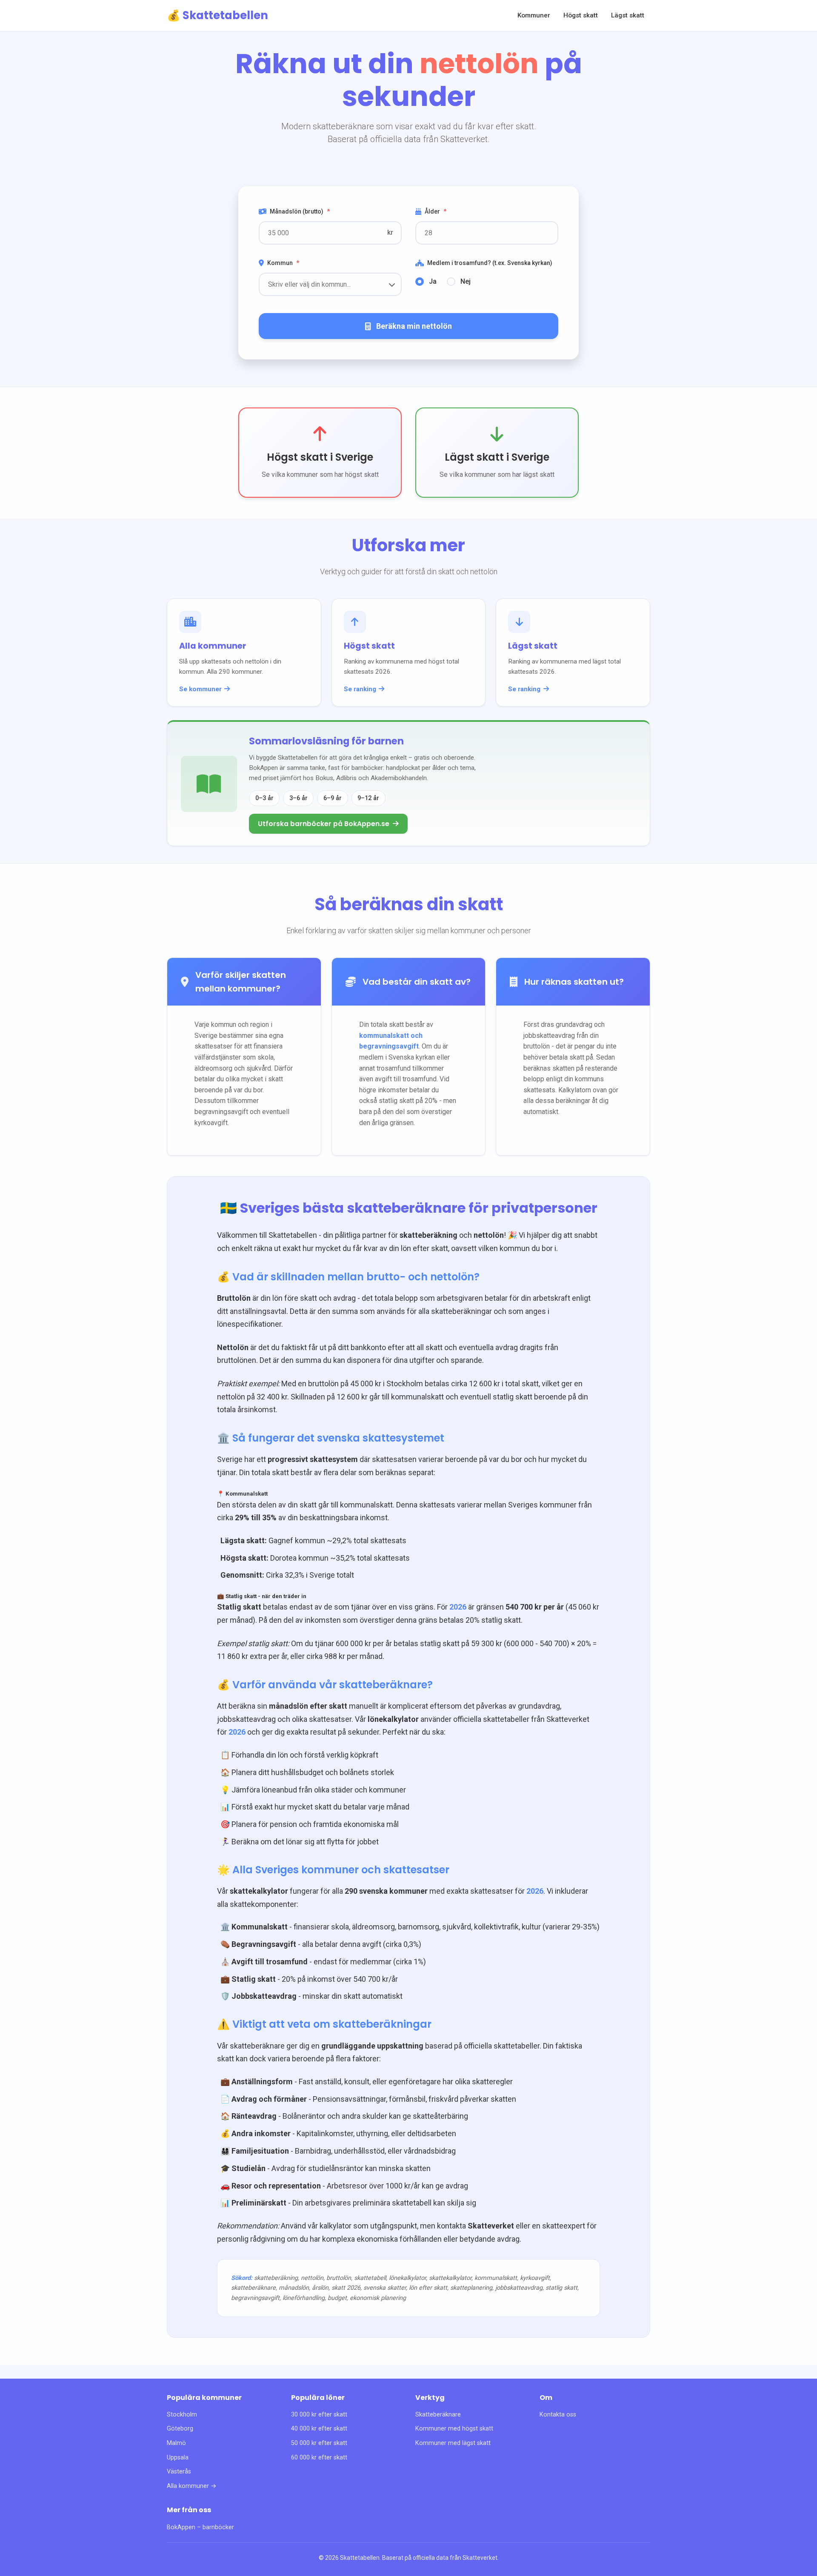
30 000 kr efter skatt (319, 2415)
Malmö (176, 2443)
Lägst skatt (628, 15)
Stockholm (182, 2415)
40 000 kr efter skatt (319, 2429)
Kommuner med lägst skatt (453, 2443)
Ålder (436, 211)
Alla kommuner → (192, 2486)
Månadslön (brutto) (300, 211)
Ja (433, 281)
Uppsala (178, 2458)
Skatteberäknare (438, 2415)
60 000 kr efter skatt (319, 2458)
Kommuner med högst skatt (454, 2429)
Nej (466, 281)
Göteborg (180, 2429)
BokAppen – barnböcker (200, 2527)
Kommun (283, 263)
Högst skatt (581, 15)
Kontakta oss (558, 2415)
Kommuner (534, 15)
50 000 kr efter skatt (319, 2443)
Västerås (179, 2472)
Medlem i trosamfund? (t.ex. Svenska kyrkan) (490, 263)
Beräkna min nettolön (414, 326)
